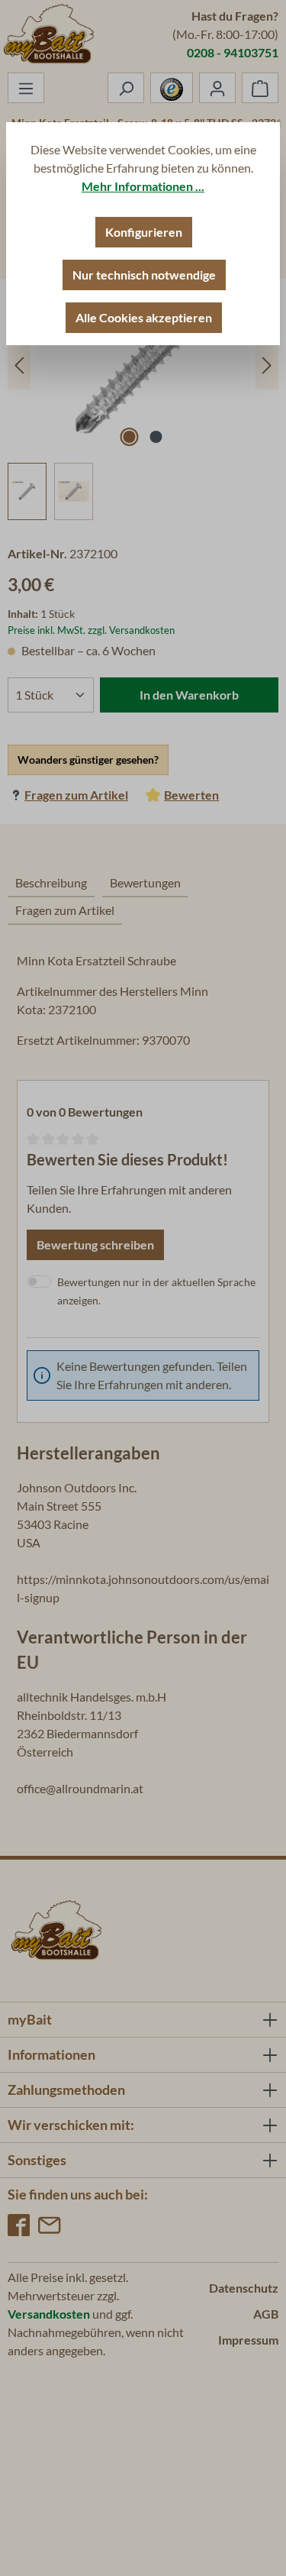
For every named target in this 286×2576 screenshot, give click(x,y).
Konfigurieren (144, 232)
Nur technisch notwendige (144, 275)
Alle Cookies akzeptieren (144, 317)
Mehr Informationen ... (143, 186)
